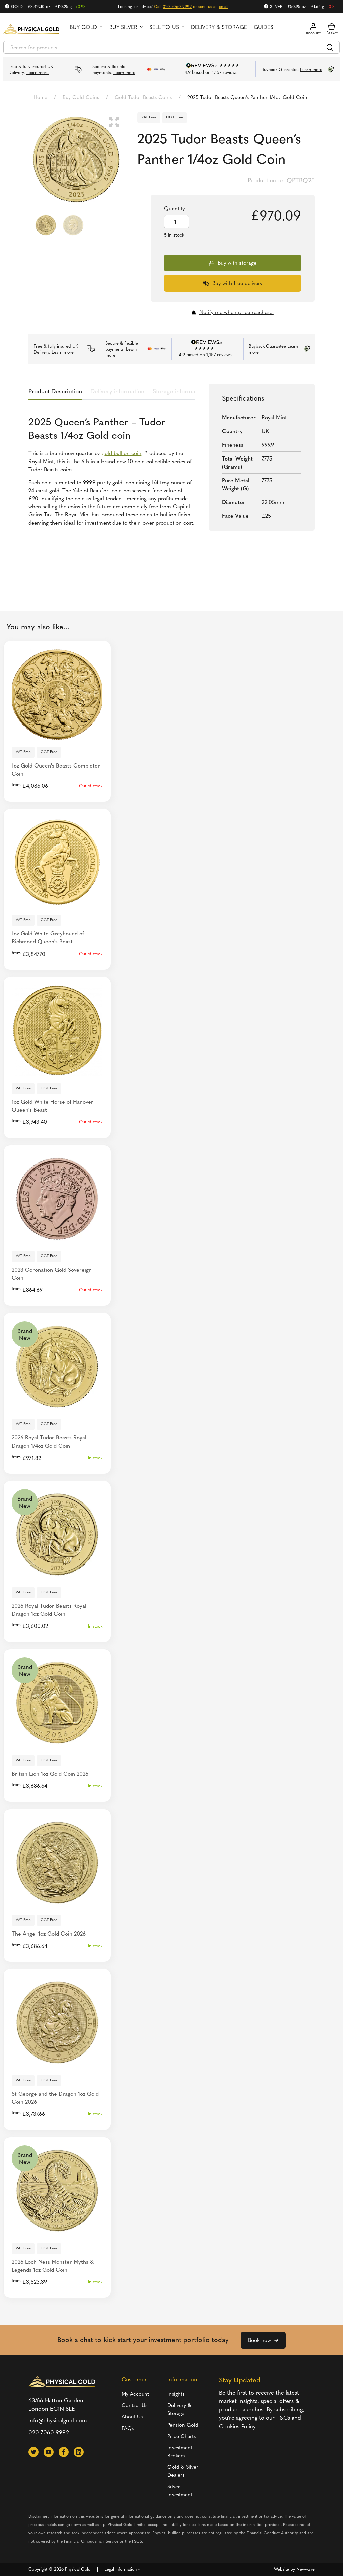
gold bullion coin (122, 454)
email (224, 7)
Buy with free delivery (237, 284)
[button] (114, 122)
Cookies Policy (237, 2427)
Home (40, 98)
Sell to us (164, 28)
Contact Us (134, 2406)
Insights (176, 2395)
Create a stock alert (57, 732)
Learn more (38, 73)
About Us (132, 2417)
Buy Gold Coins (81, 98)
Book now (259, 2341)
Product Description (55, 392)
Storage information (179, 392)
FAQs (128, 2429)
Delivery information (117, 392)
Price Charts (182, 2437)
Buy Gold (83, 28)
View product (57, 1404)
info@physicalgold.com (58, 2421)
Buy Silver (123, 28)
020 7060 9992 (177, 7)
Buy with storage (237, 263)
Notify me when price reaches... (236, 313)
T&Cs (283, 2418)
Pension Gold (183, 2425)
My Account (135, 2395)
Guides (263, 28)
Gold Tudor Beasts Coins (143, 98)
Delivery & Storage (219, 28)
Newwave (305, 2569)
